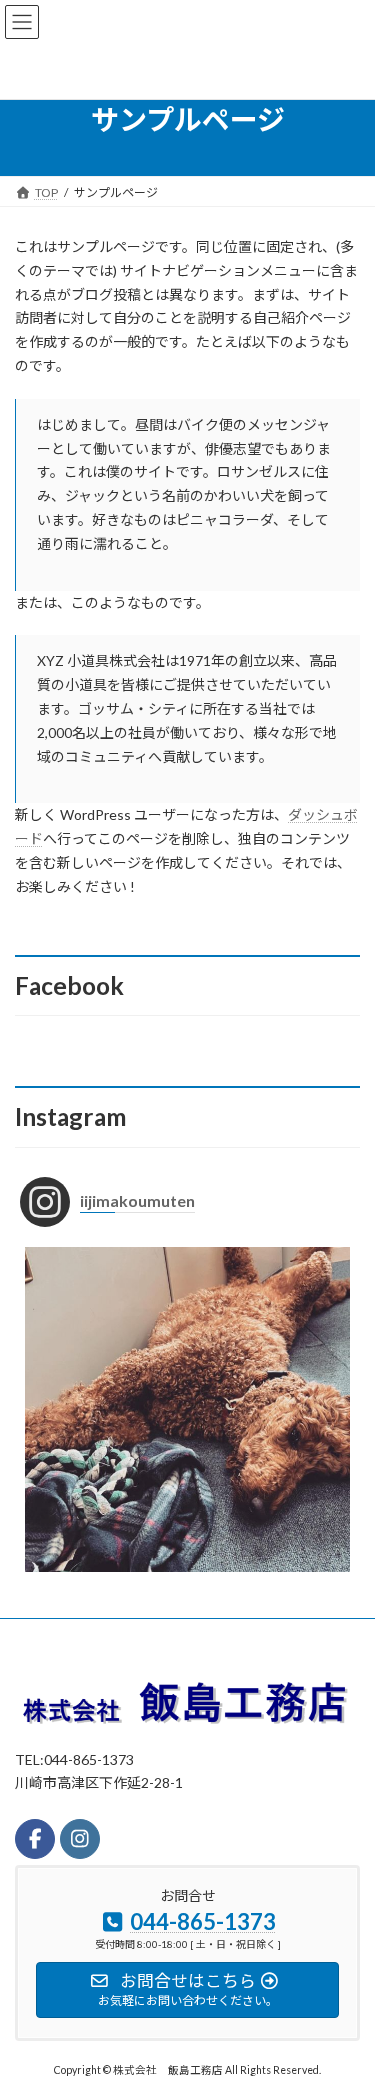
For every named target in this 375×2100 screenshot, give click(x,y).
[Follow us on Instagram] (80, 1839)
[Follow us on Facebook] (35, 1839)
